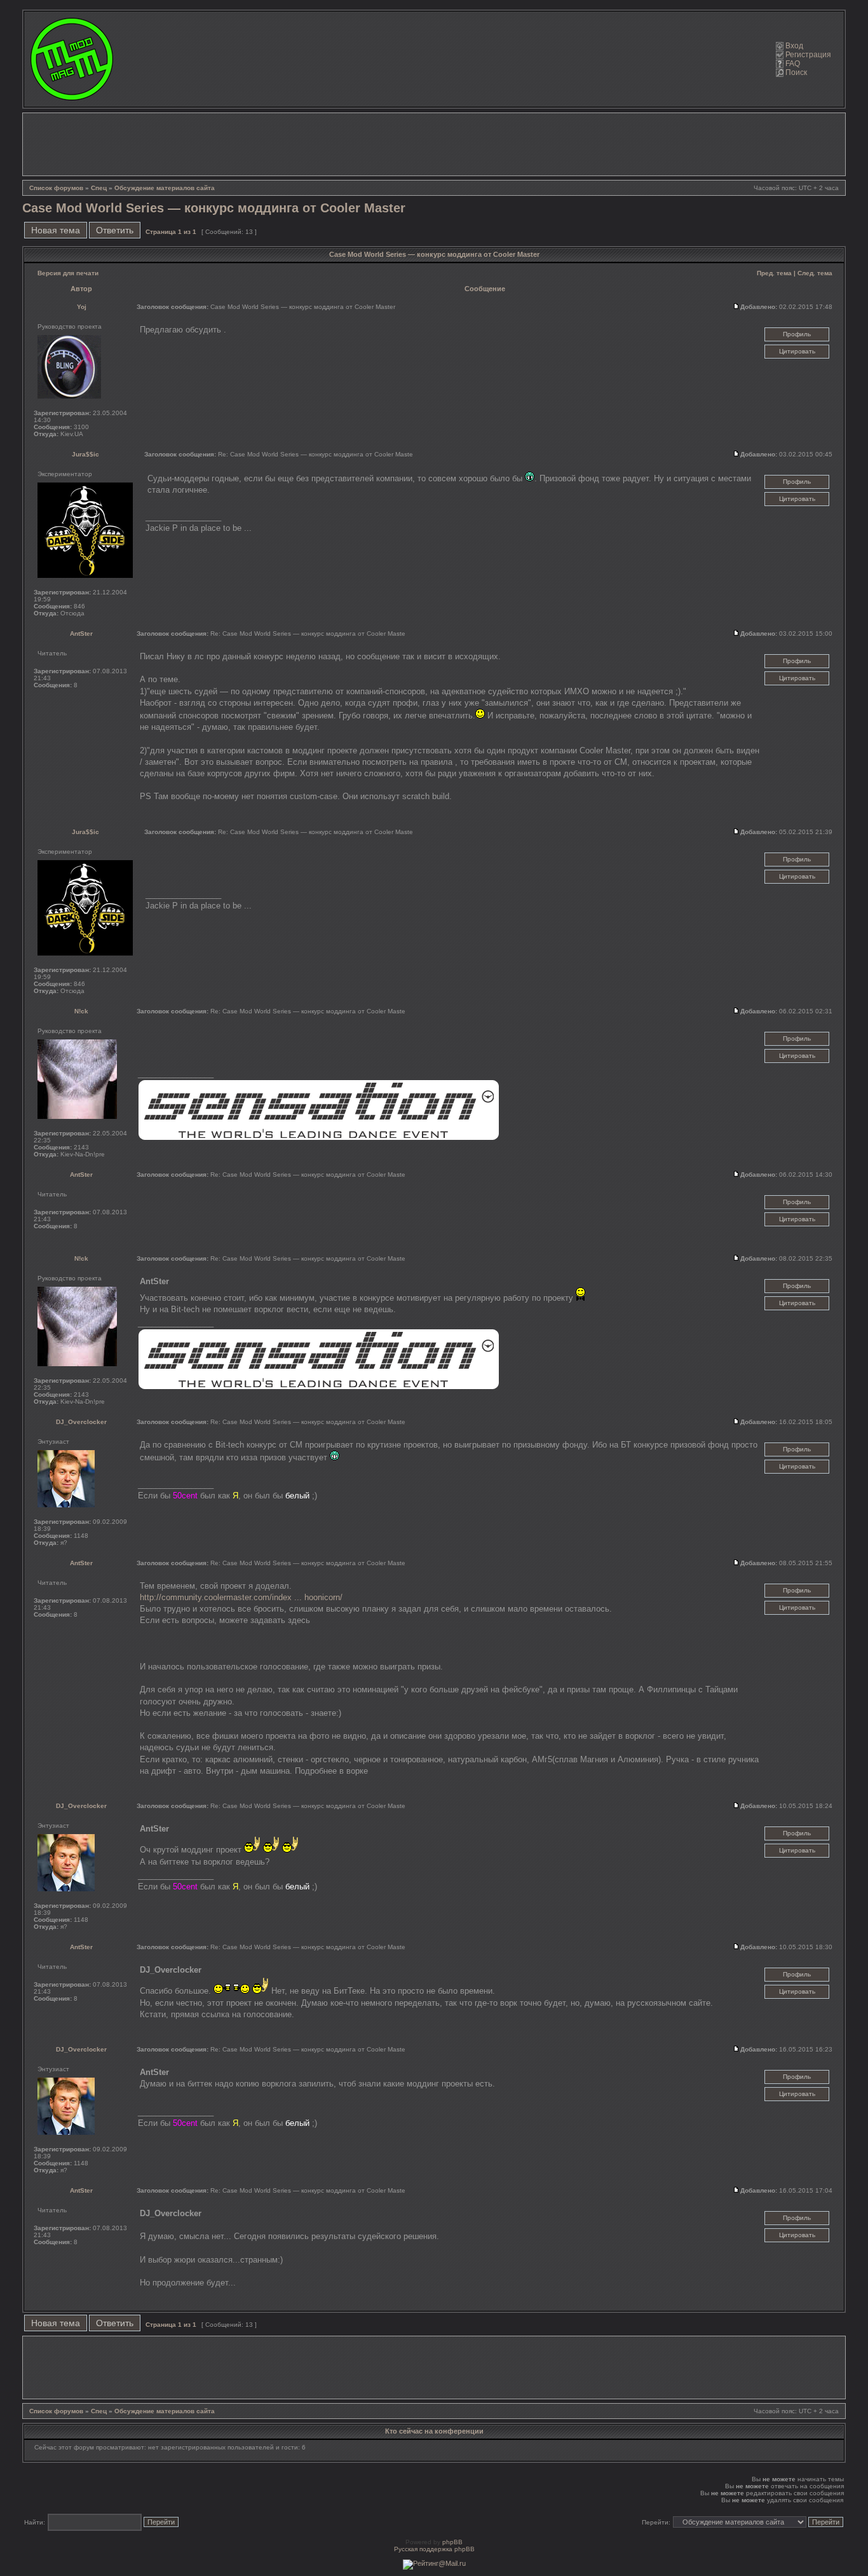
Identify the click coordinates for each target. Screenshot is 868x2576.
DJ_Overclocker (81, 1422)
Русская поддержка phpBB (434, 2549)
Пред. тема (774, 273)
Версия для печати (68, 273)
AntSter (81, 634)
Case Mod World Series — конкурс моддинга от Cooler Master (214, 208)
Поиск (796, 72)
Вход (794, 46)
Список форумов (56, 188)
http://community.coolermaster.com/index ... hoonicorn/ (241, 1597)
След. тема (815, 273)
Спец (99, 188)
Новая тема (56, 230)
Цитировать (797, 351)
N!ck (81, 1011)
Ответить (115, 230)
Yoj (82, 307)
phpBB (452, 2542)
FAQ (793, 64)
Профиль (797, 334)
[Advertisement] (434, 144)
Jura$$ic (85, 454)
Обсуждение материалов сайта (165, 188)
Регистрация (808, 55)
